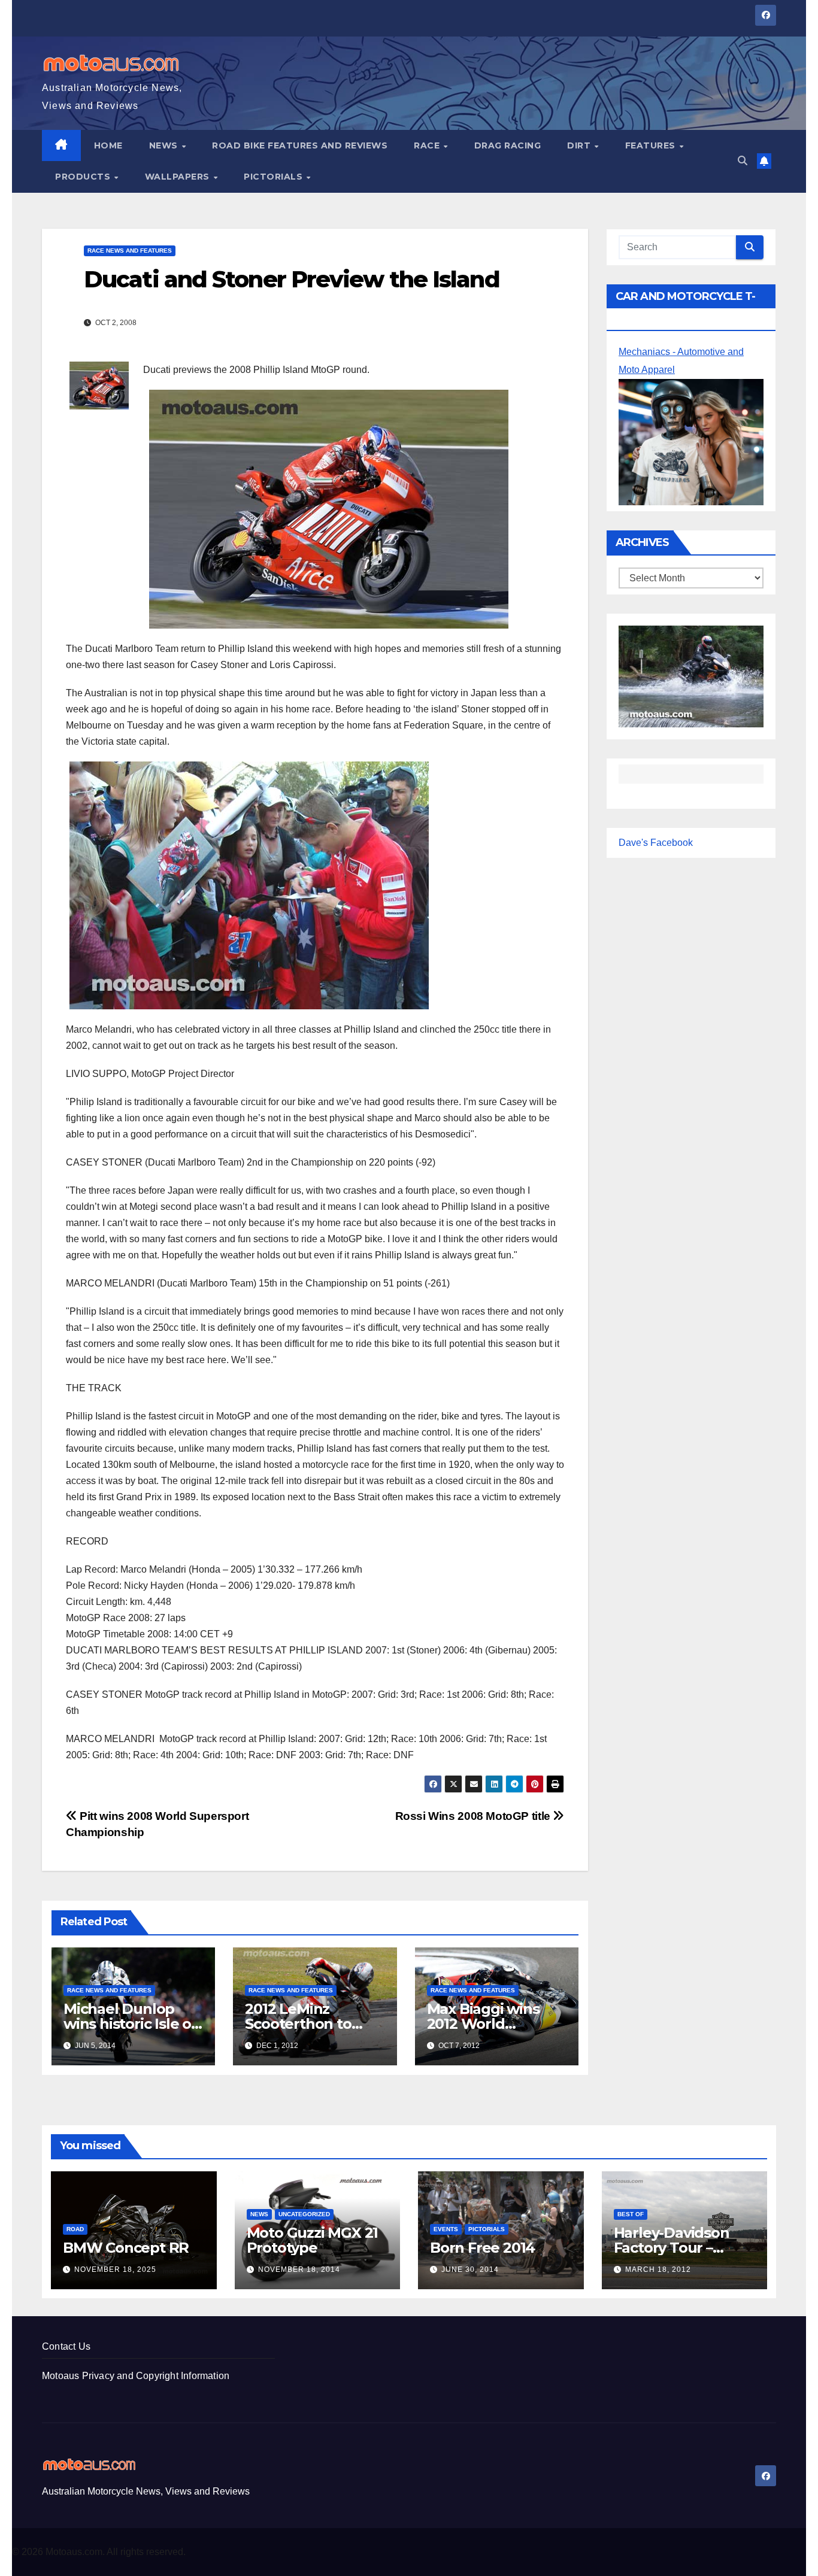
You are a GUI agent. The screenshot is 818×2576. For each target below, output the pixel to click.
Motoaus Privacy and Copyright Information (136, 2376)
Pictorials (275, 177)
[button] (743, 161)
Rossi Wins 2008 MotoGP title (474, 1816)
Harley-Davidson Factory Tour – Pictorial (672, 2248)
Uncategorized (304, 2214)
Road (75, 2229)
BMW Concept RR (126, 2248)
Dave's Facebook (656, 843)
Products (84, 177)
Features (652, 145)
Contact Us (66, 2346)
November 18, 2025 (115, 2269)
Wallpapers (179, 177)
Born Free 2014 (482, 2248)
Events (446, 2229)
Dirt (580, 145)
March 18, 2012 (658, 2269)
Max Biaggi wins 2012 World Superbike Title (483, 2024)
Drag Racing (508, 145)
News (165, 145)
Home (108, 145)
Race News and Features (130, 251)
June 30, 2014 (470, 2269)
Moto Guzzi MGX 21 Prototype (313, 2240)
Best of (631, 2214)
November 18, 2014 (299, 2269)
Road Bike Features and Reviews (300, 145)
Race (428, 145)
